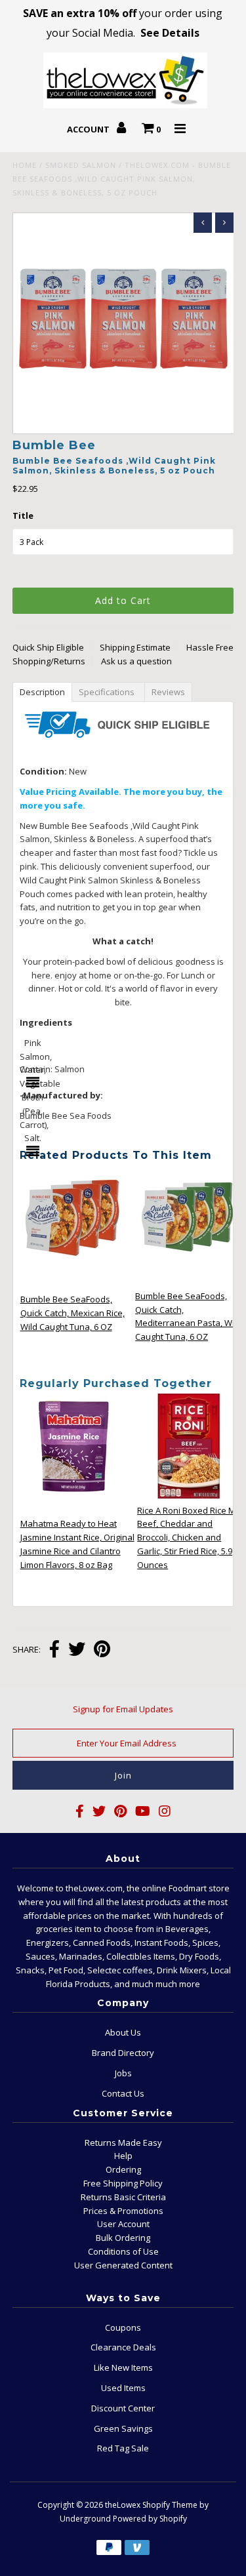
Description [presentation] (43, 692)
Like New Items (123, 2367)
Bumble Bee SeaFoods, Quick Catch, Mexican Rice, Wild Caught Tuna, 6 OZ (72, 1313)
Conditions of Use (123, 2251)
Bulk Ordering (123, 2238)
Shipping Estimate (135, 647)
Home (25, 165)
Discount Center (123, 2408)
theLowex (123, 2505)
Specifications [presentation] (111, 692)
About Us (123, 2032)
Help (123, 2156)
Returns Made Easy (123, 2143)
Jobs (123, 2073)
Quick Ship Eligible (48, 647)
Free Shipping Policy (123, 2183)
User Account (123, 2224)
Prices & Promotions (123, 2211)
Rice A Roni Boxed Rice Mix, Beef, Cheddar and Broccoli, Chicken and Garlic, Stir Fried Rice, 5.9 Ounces (191, 1538)
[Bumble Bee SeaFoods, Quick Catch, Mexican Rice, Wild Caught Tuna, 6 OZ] (73, 1267)
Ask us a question (136, 661)
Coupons (123, 2327)
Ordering (123, 2169)
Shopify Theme (170, 2505)
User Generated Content (123, 2265)
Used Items (123, 2388)
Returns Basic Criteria (123, 2197)
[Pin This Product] (102, 1650)
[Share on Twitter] (77, 1650)
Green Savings (123, 2428)
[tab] (43, 691)
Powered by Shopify (150, 2519)
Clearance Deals (123, 2347)
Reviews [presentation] (170, 692)
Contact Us (123, 2093)
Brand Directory (123, 2053)
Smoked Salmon (81, 165)
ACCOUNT (89, 129)
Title (23, 515)
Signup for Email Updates (123, 1709)
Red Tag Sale (123, 2448)
